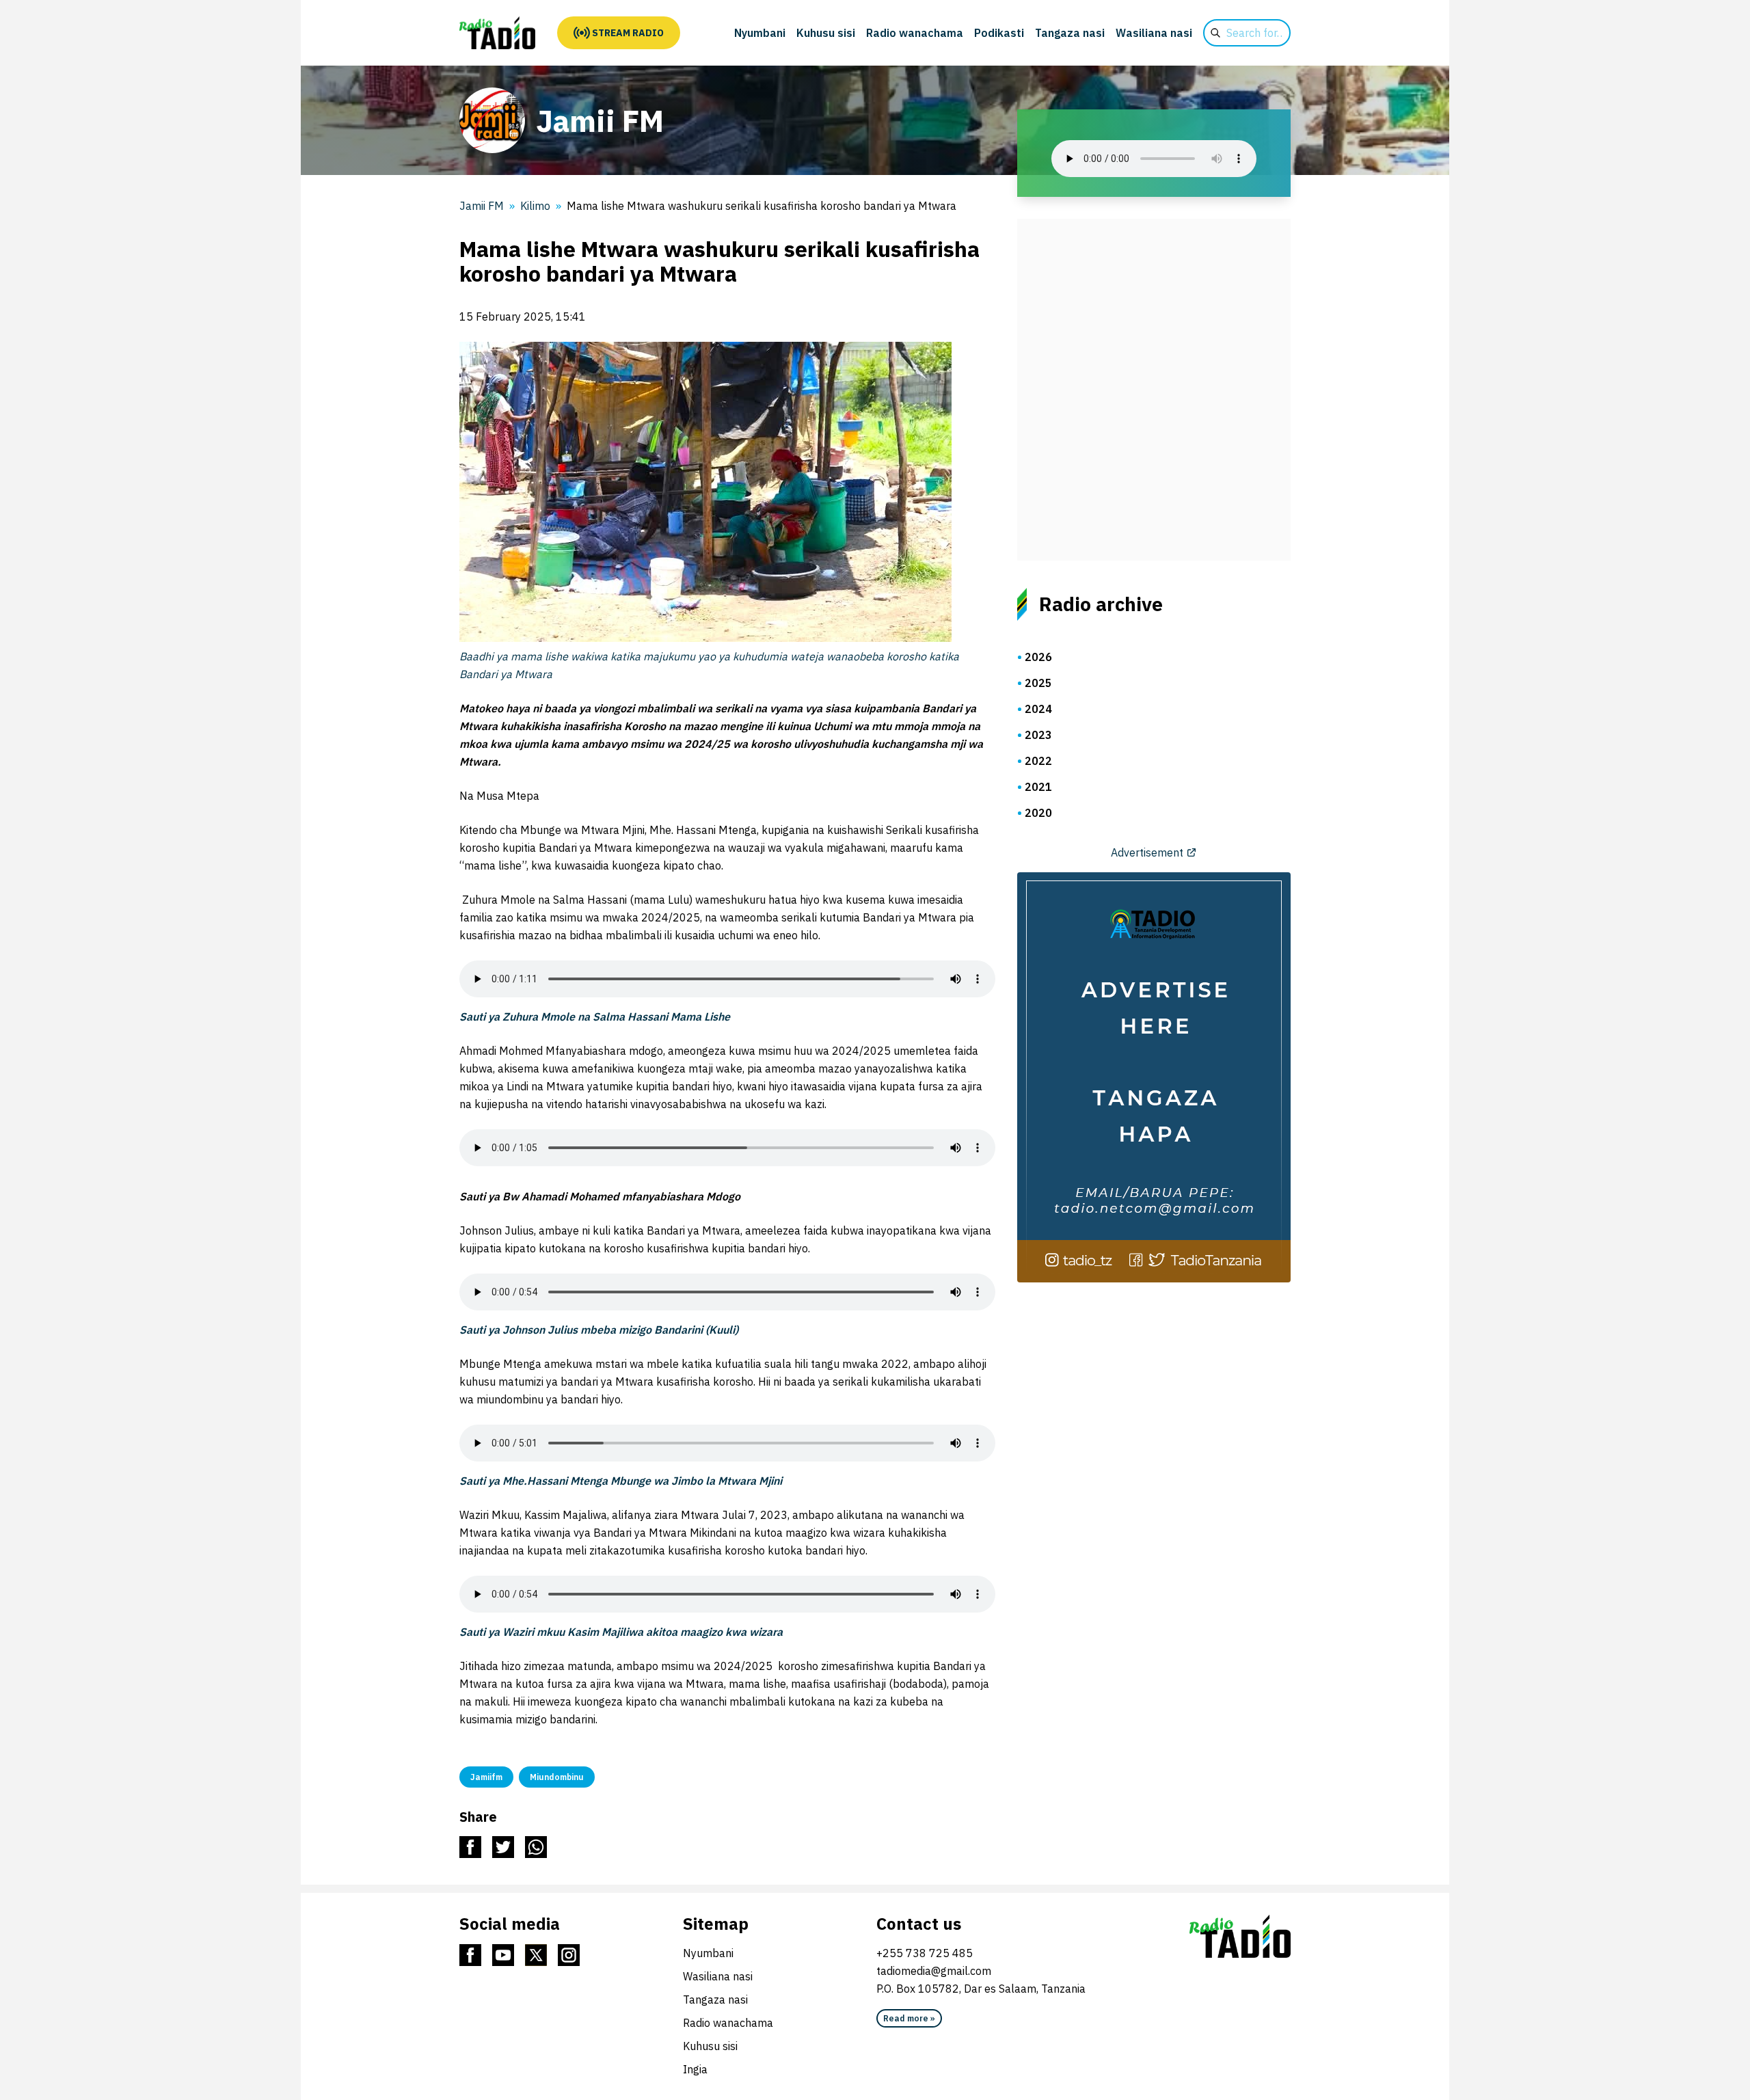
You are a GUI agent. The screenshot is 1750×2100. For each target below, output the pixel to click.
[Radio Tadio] (1240, 1937)
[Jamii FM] (497, 33)
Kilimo (535, 206)
